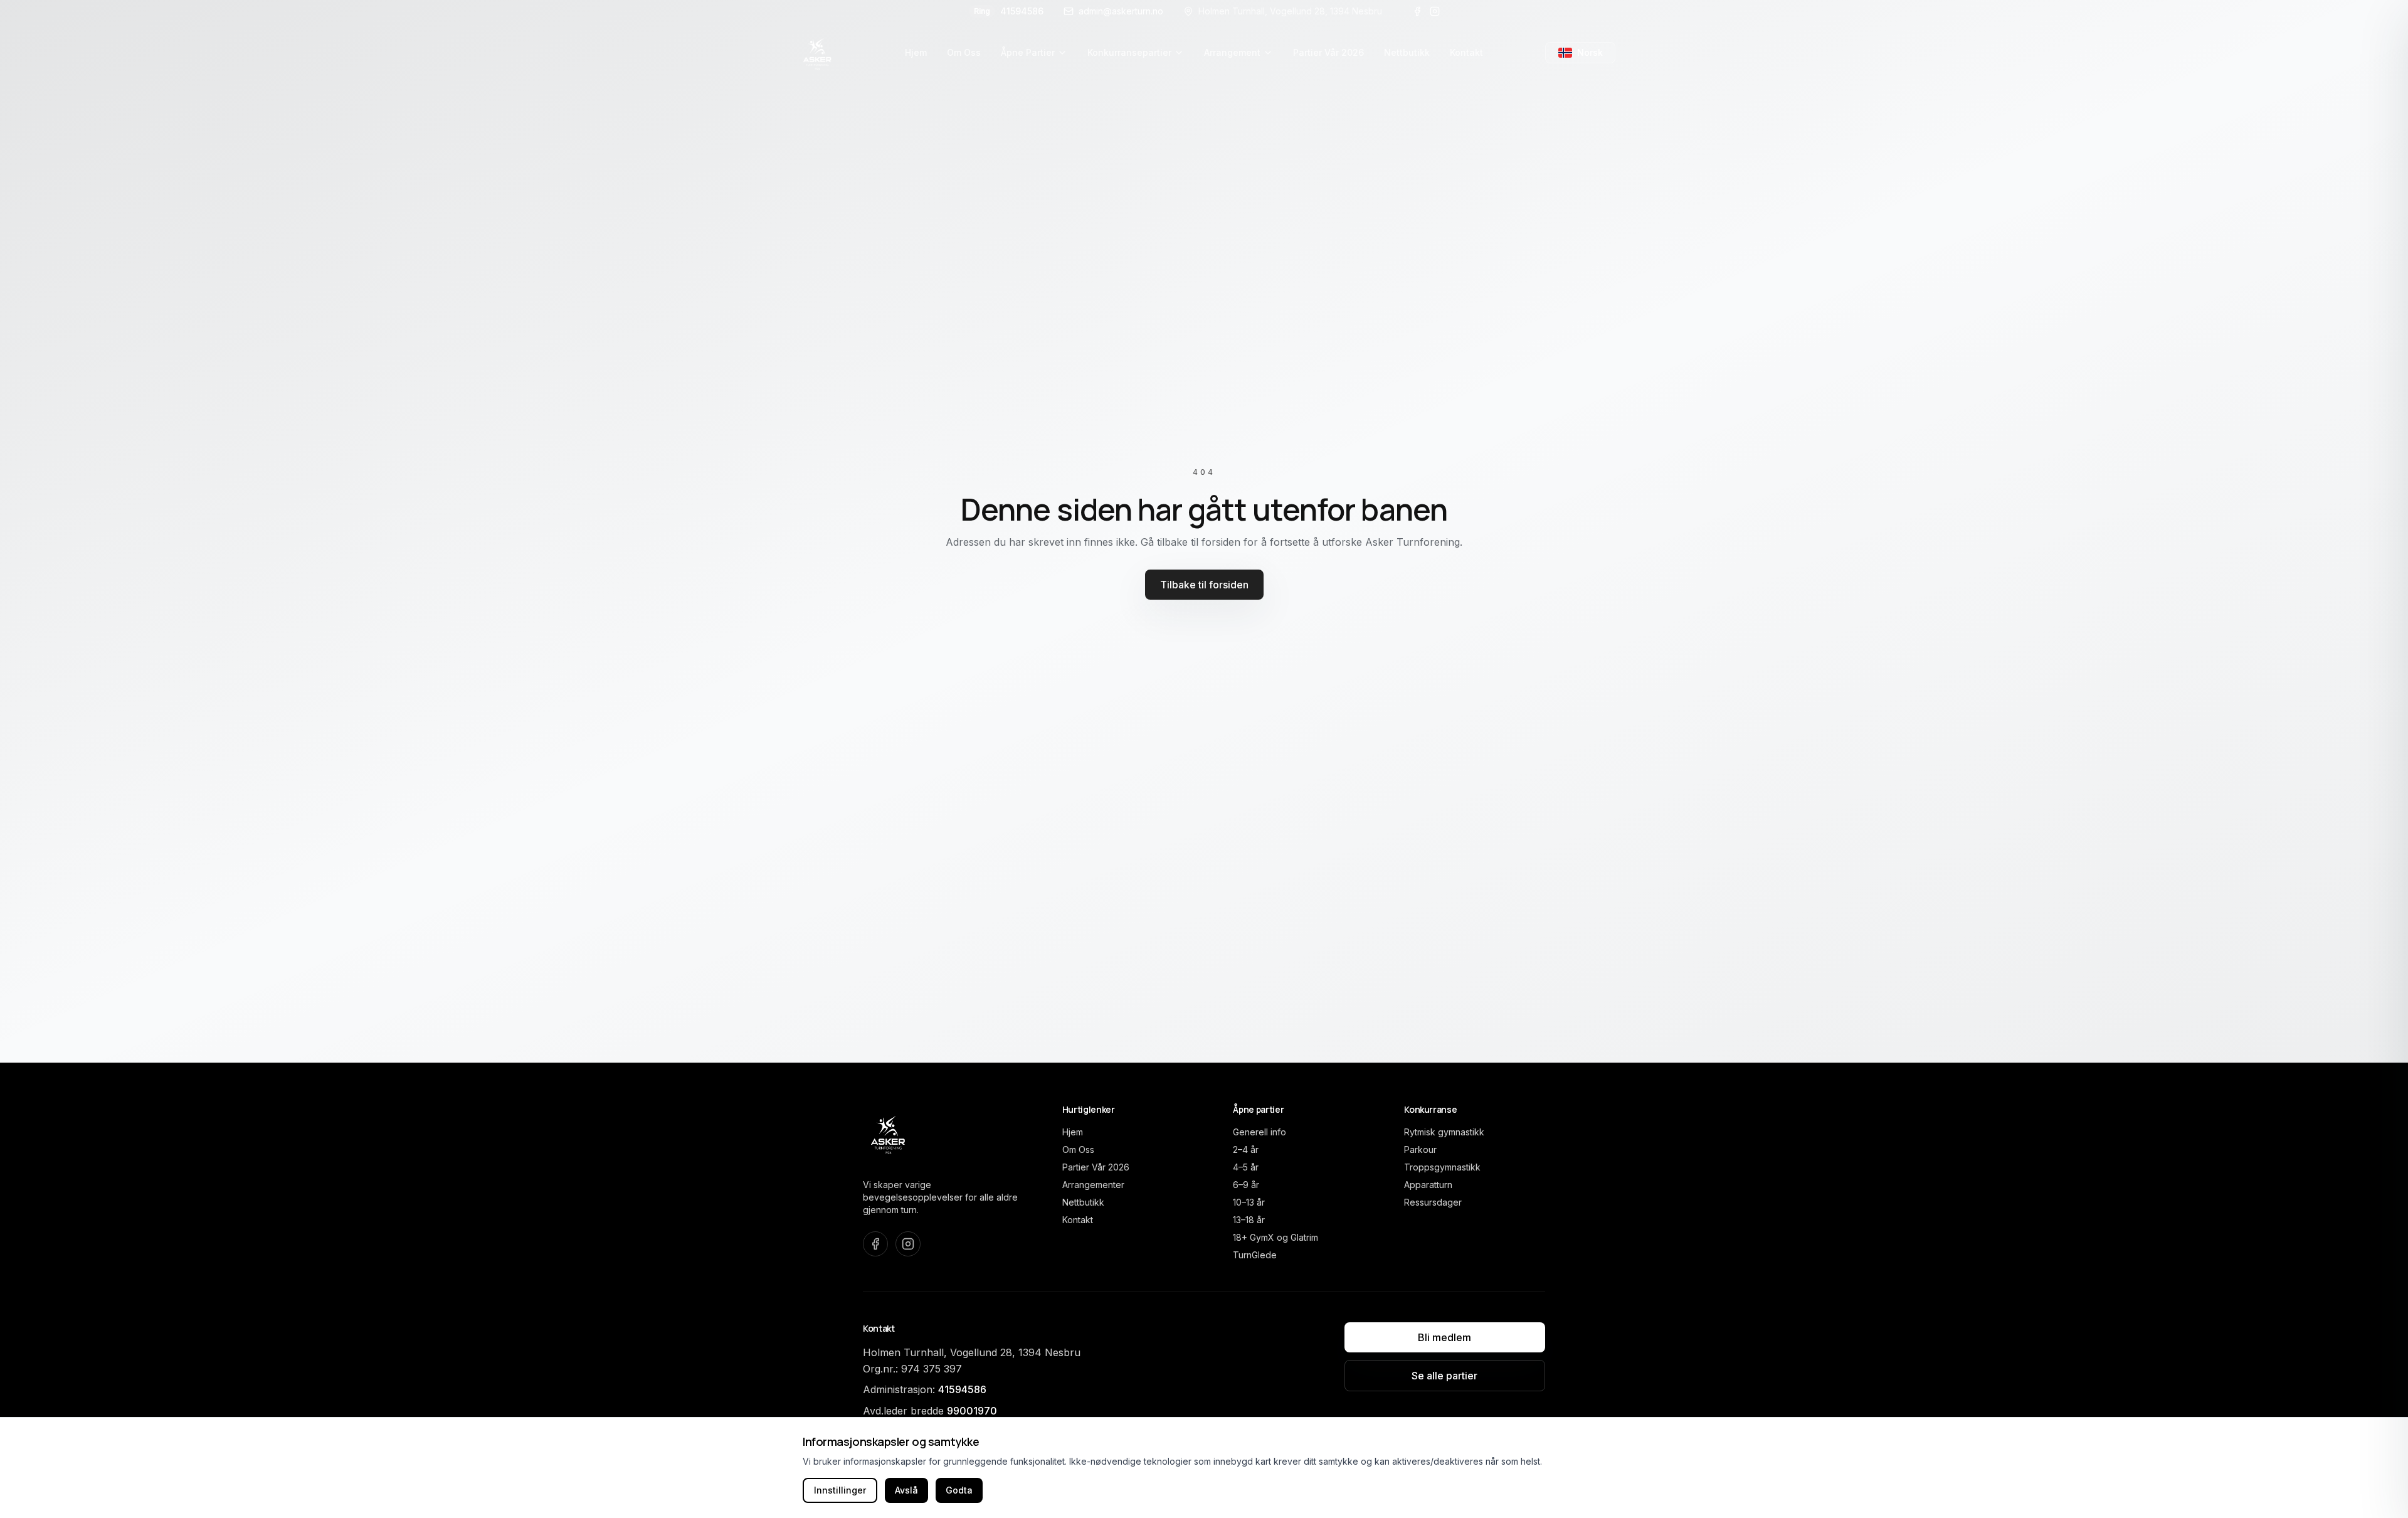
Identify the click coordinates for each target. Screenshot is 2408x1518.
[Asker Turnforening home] (818, 53)
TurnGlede (1255, 1255)
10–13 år (1249, 1202)
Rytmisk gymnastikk (1444, 1132)
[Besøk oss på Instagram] (1435, 11)
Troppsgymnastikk (1442, 1167)
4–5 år (1246, 1167)
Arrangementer (1093, 1185)
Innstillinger (840, 1490)
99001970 (972, 1411)
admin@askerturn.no (1121, 11)
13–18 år (1249, 1220)
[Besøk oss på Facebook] (1417, 11)
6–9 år (1246, 1185)
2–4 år (1246, 1149)
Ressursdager (1433, 1202)
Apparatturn (1428, 1185)
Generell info (1259, 1132)
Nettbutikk (1083, 1202)
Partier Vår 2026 (1096, 1167)
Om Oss (1078, 1149)
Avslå (906, 1490)
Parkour (1420, 1149)
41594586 (1009, 11)
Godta (959, 1490)
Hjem (1073, 1132)
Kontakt (1078, 1220)
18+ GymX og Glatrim (1275, 1237)
